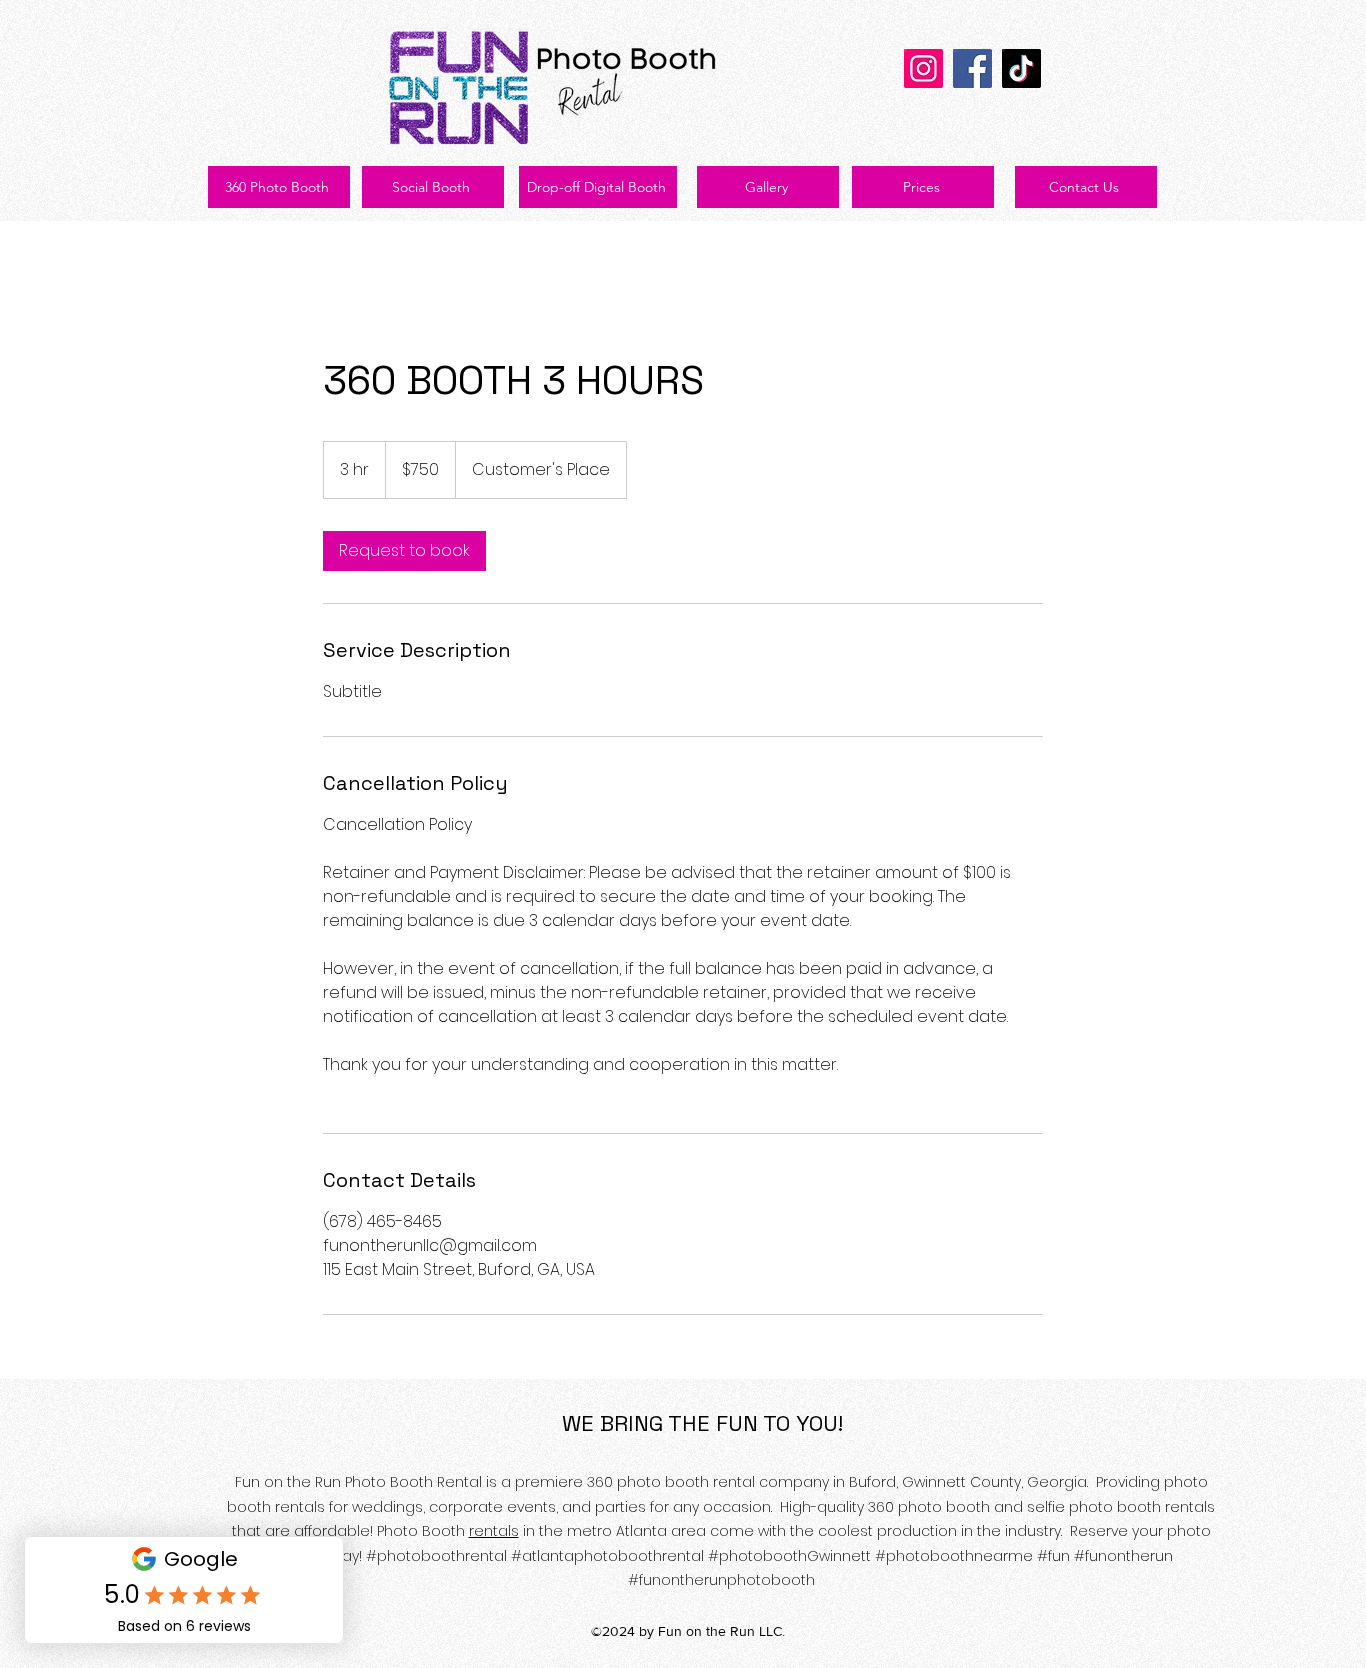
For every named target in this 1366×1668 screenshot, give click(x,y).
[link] (404, 551)
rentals (494, 1531)
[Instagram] (923, 68)
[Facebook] (972, 68)
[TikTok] (1021, 68)
